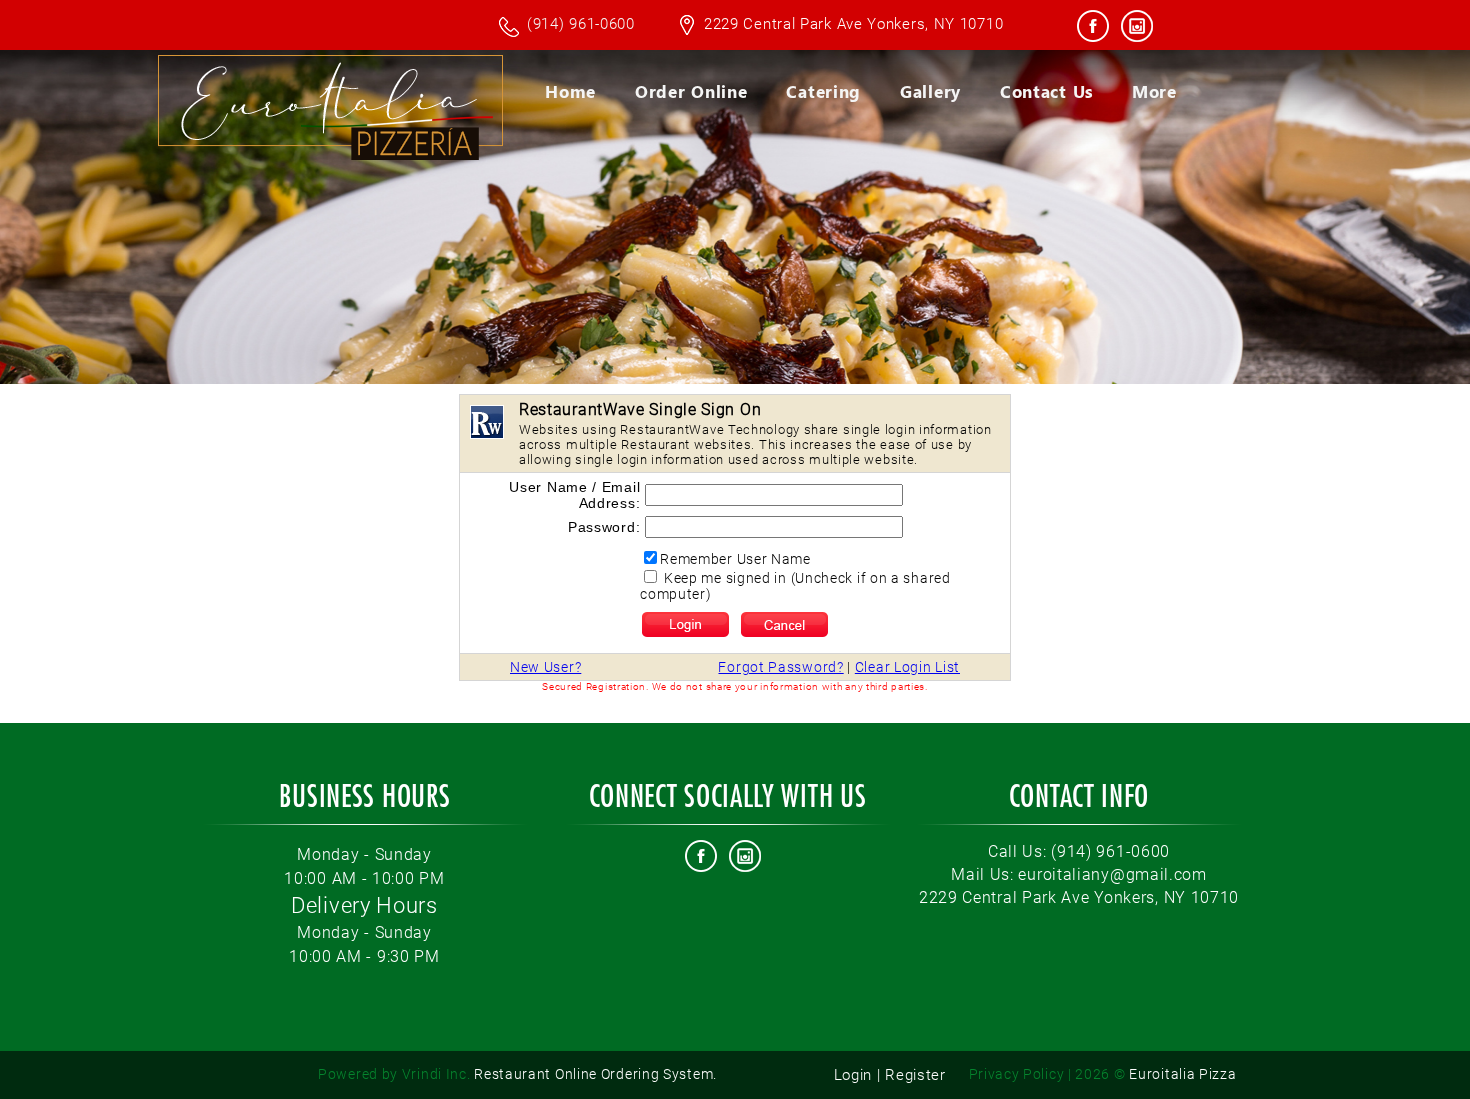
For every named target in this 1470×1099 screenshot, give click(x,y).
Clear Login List (907, 667)
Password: (604, 527)
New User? (545, 667)
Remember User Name (735, 559)
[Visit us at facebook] (1094, 30)
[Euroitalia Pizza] (434, 219)
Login (853, 1075)
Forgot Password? (780, 667)
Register (915, 1075)
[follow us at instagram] (1137, 30)
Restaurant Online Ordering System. (517, 1074)
